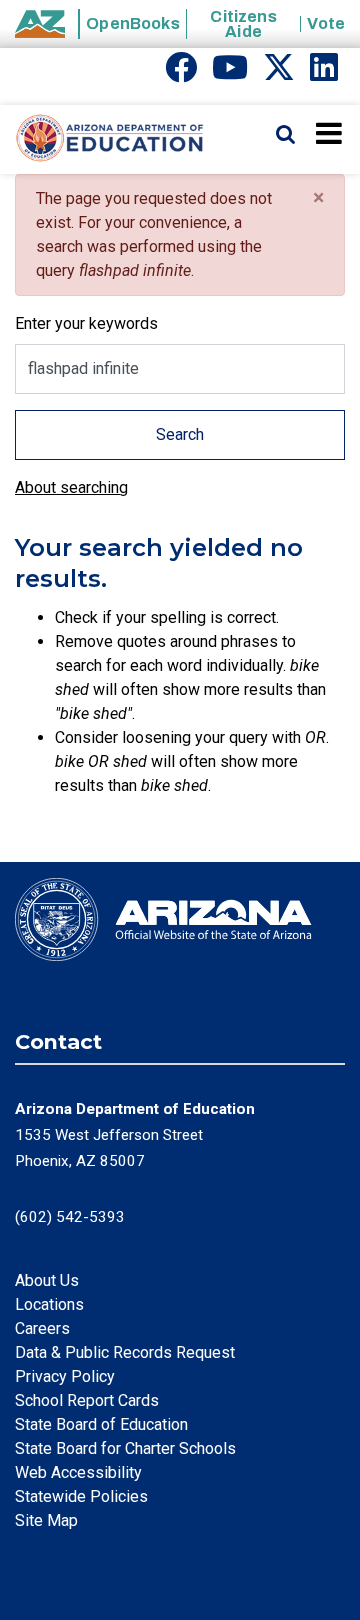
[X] (279, 73)
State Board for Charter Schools (125, 1448)
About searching (71, 487)
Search (180, 434)
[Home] (102, 139)
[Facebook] (181, 73)
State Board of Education (101, 1424)
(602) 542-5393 (70, 1217)
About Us (47, 1280)
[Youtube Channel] (230, 73)
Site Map (46, 1520)
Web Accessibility (78, 1472)
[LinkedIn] (324, 73)
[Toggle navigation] (330, 133)
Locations (49, 1304)
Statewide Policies (81, 1496)
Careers (42, 1328)
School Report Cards (87, 1400)
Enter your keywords (86, 323)
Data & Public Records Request (125, 1352)
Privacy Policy (65, 1376)
